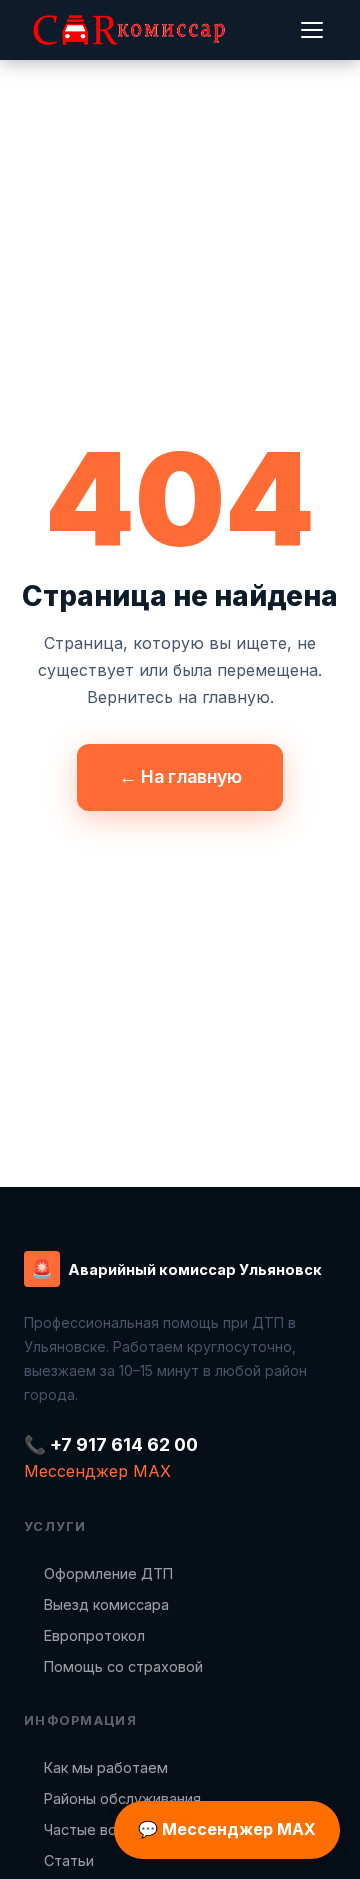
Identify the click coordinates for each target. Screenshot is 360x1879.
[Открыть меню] (312, 30)
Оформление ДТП (108, 1573)
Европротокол (94, 1635)
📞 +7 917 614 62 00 (111, 1444)
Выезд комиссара (106, 1604)
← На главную (180, 776)
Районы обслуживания (122, 1798)
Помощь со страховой (123, 1666)
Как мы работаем (106, 1767)
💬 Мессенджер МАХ (227, 1829)
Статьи (69, 1860)
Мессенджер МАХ (97, 1471)
